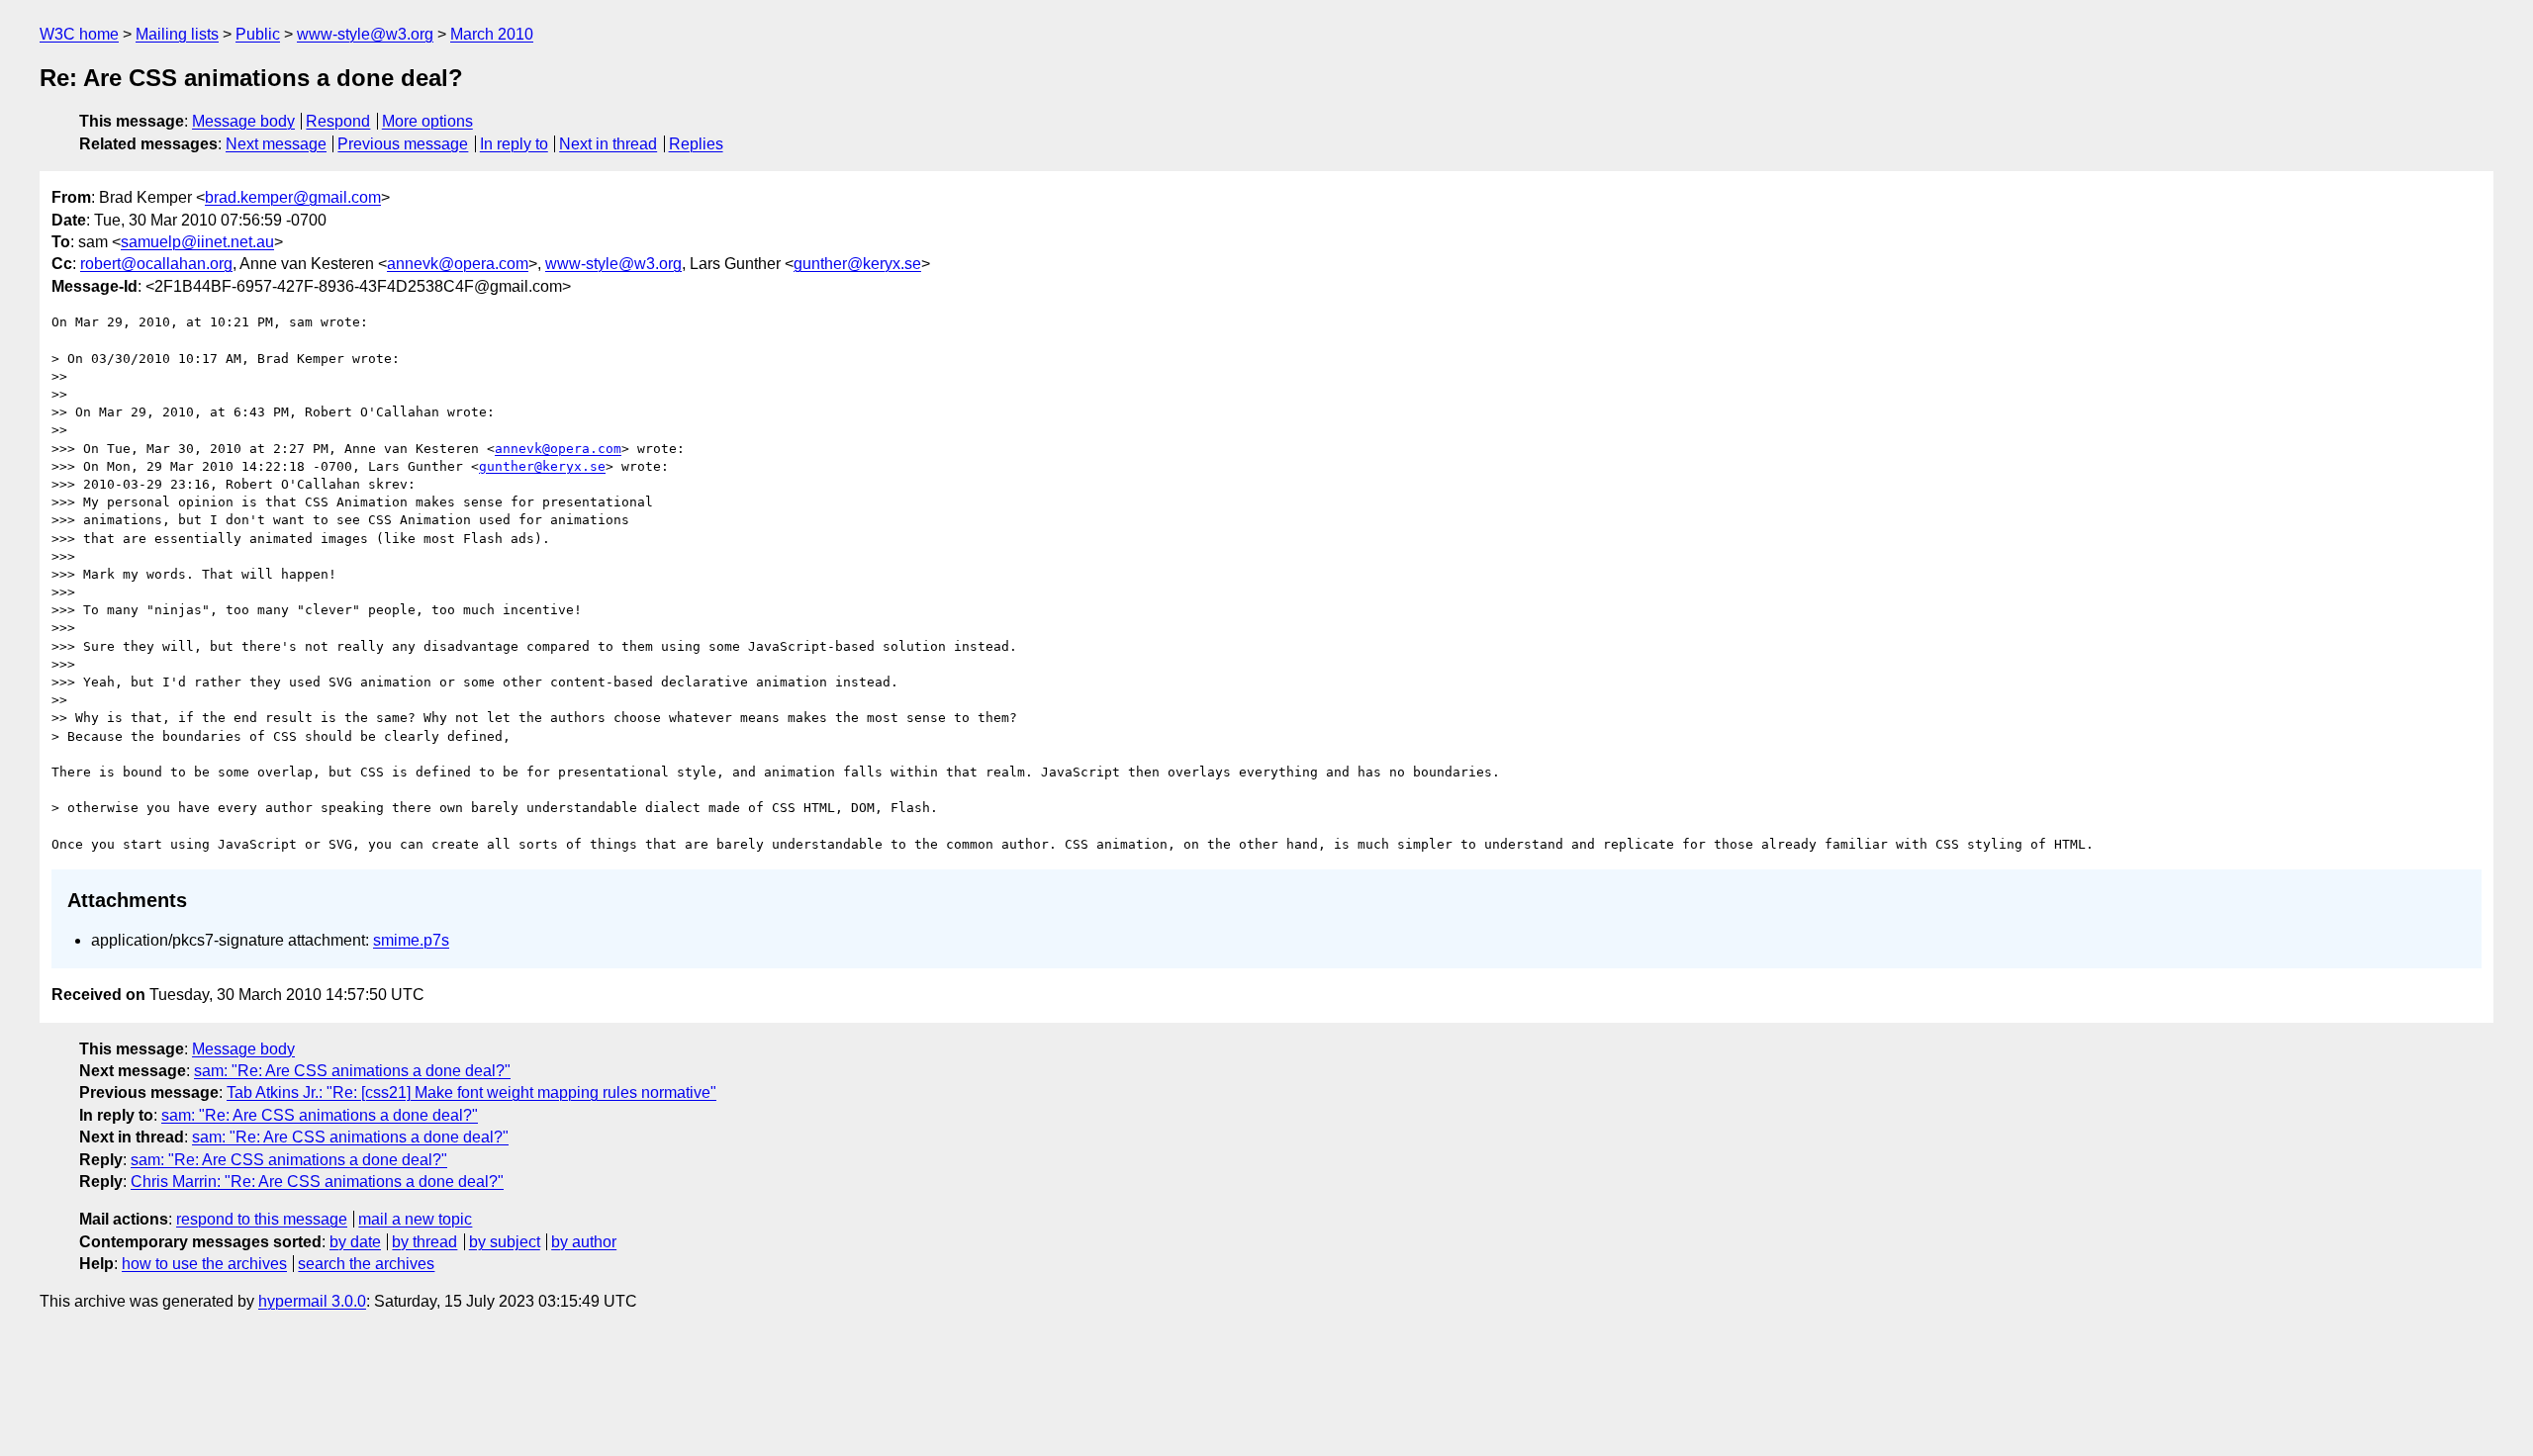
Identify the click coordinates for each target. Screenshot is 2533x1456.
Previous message (403, 144)
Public (258, 34)
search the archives (366, 1264)
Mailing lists (177, 34)
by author (584, 1242)
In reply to (514, 144)
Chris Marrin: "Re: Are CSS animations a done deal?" (317, 1182)
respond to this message (262, 1219)
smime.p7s (411, 940)
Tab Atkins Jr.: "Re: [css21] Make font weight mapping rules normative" (471, 1092)
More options (427, 121)
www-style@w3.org (365, 34)
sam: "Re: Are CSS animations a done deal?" (352, 1071)
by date (355, 1242)
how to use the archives (204, 1264)
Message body (243, 121)
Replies (696, 144)
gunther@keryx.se (857, 264)
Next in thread (608, 144)
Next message (276, 144)
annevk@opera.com (458, 264)
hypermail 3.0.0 (312, 1301)
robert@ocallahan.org (156, 264)
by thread (424, 1242)
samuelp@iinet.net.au (197, 242)
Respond (338, 121)
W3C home (79, 34)
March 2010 (492, 34)
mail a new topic (415, 1219)
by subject (505, 1242)
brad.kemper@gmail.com (293, 197)
